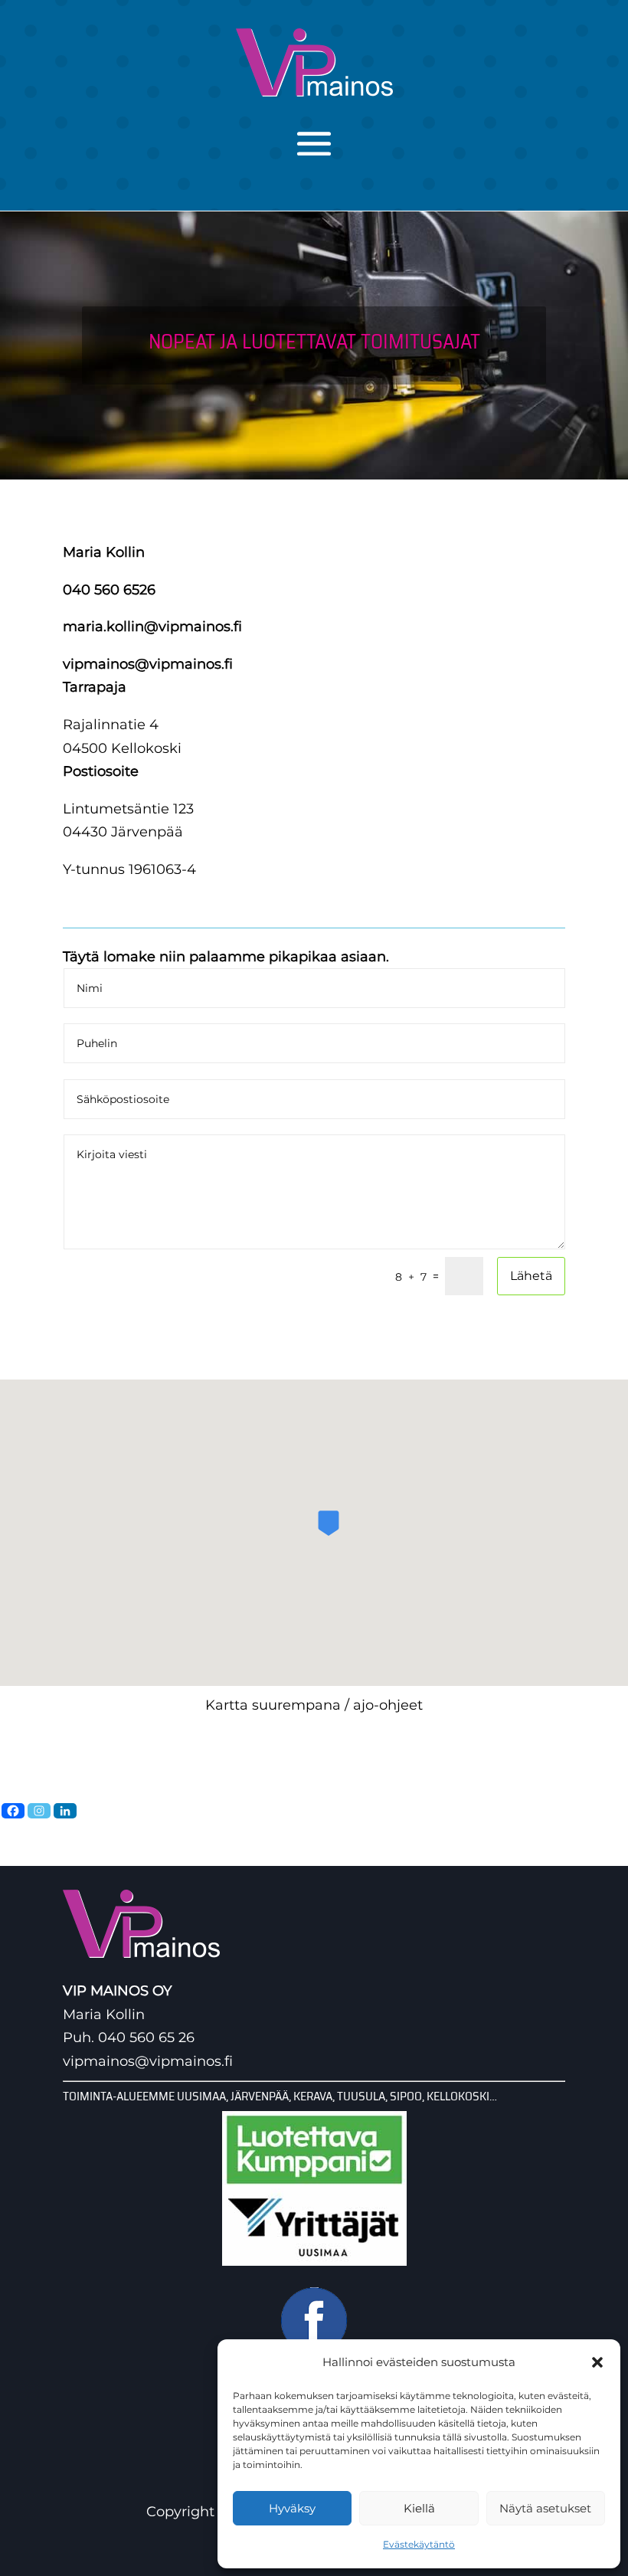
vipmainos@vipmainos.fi (148, 664)
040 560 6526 (109, 590)
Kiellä (419, 2508)
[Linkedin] (65, 1811)
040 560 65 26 (146, 2038)
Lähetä (531, 1276)
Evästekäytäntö (419, 2544)
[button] (597, 2362)
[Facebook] (13, 1811)
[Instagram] (39, 1811)
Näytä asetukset (545, 2508)
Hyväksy (292, 2508)
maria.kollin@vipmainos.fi (152, 627)
